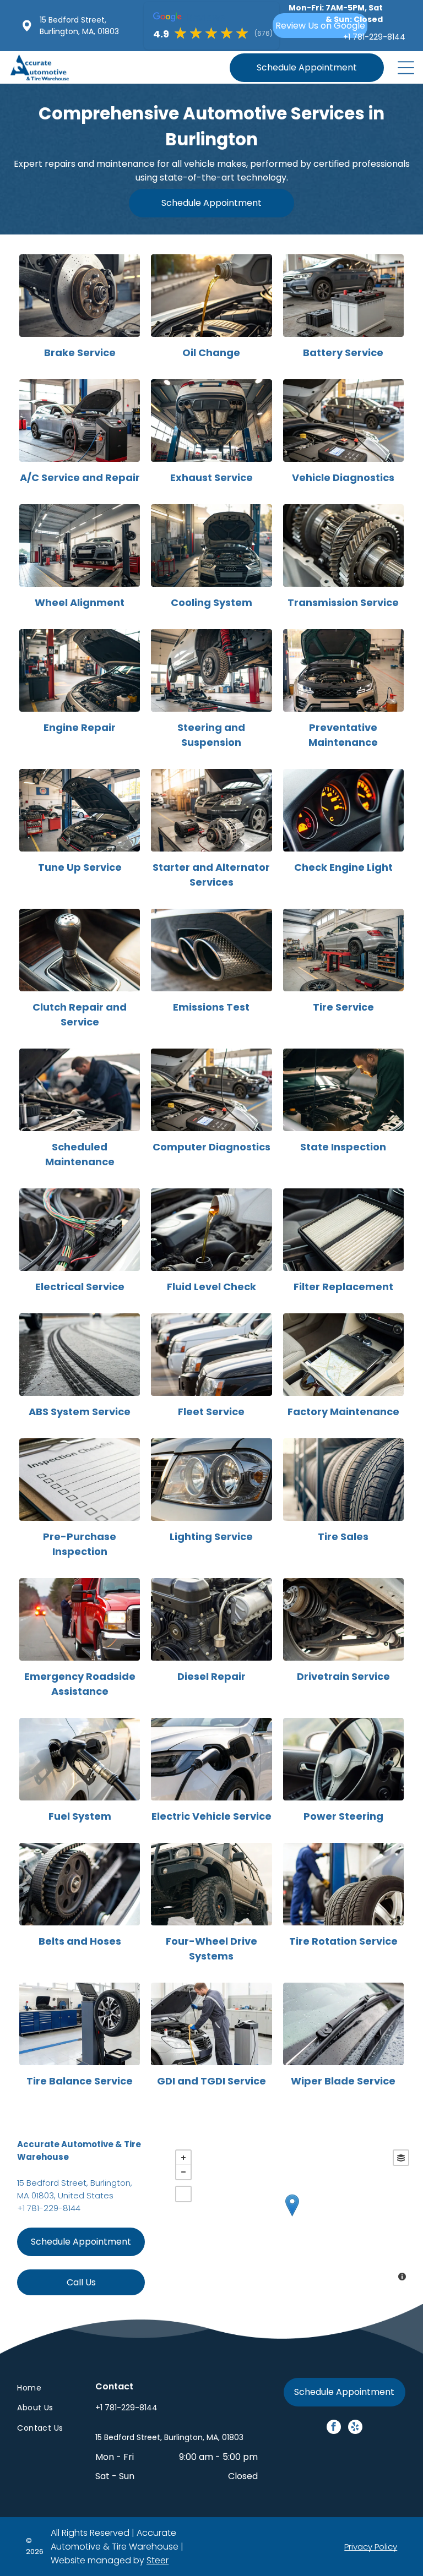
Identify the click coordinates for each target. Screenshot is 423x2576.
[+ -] (292, 2217)
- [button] (183, 2172)
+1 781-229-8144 (49, 2208)
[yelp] (355, 2428)
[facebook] (334, 2428)
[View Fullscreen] (183, 2194)
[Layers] (401, 2158)
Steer (158, 2560)
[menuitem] (43, 2388)
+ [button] (183, 2158)
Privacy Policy (371, 2547)
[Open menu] (406, 68)
